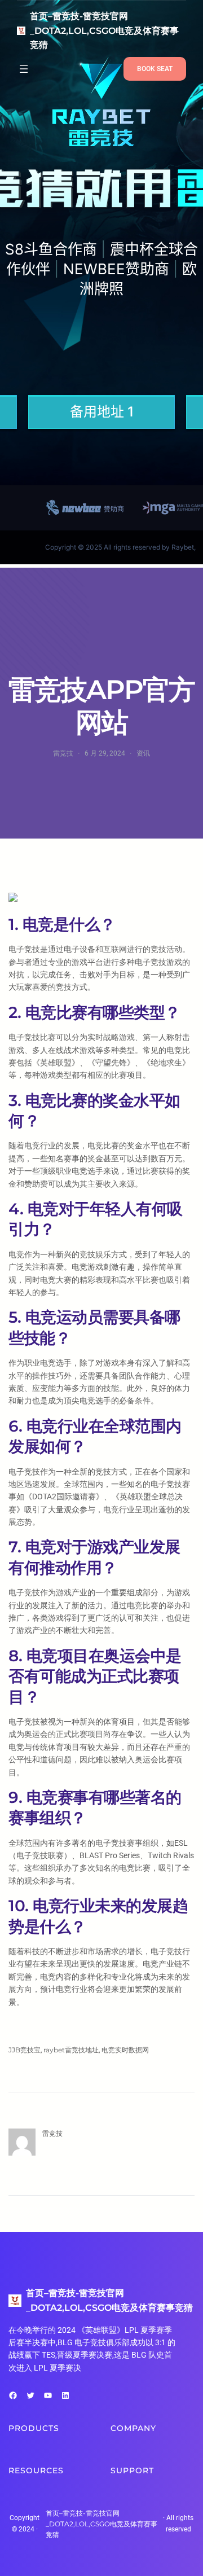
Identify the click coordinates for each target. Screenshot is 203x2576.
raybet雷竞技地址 (71, 2050)
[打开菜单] (24, 69)
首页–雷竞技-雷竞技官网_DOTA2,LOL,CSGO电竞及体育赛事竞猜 (104, 30)
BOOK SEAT (155, 69)
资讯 (143, 753)
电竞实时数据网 (125, 2050)
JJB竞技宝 (25, 2050)
